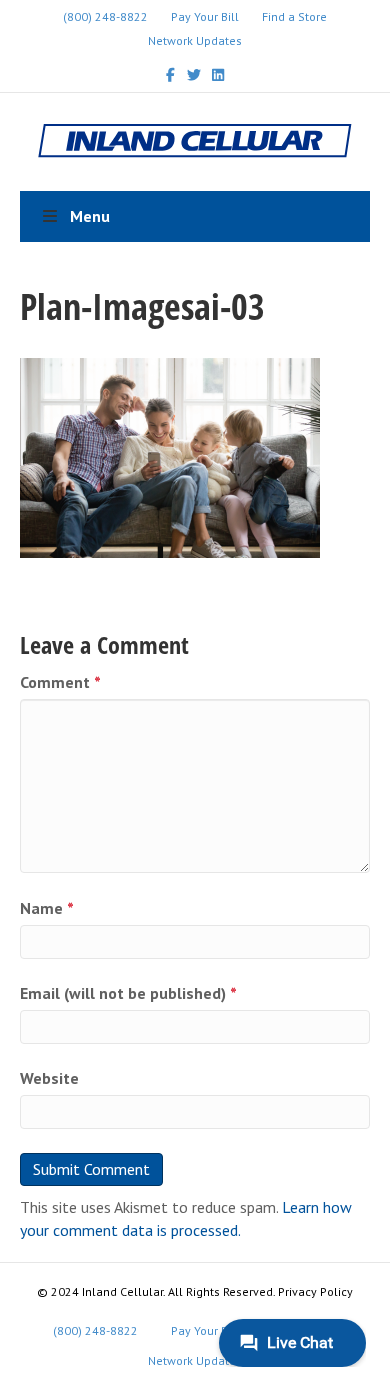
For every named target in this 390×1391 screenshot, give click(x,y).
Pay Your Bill (205, 16)
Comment (60, 682)
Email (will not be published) (128, 993)
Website (49, 1078)
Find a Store (294, 16)
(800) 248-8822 (105, 16)
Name (47, 908)
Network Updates (195, 40)
